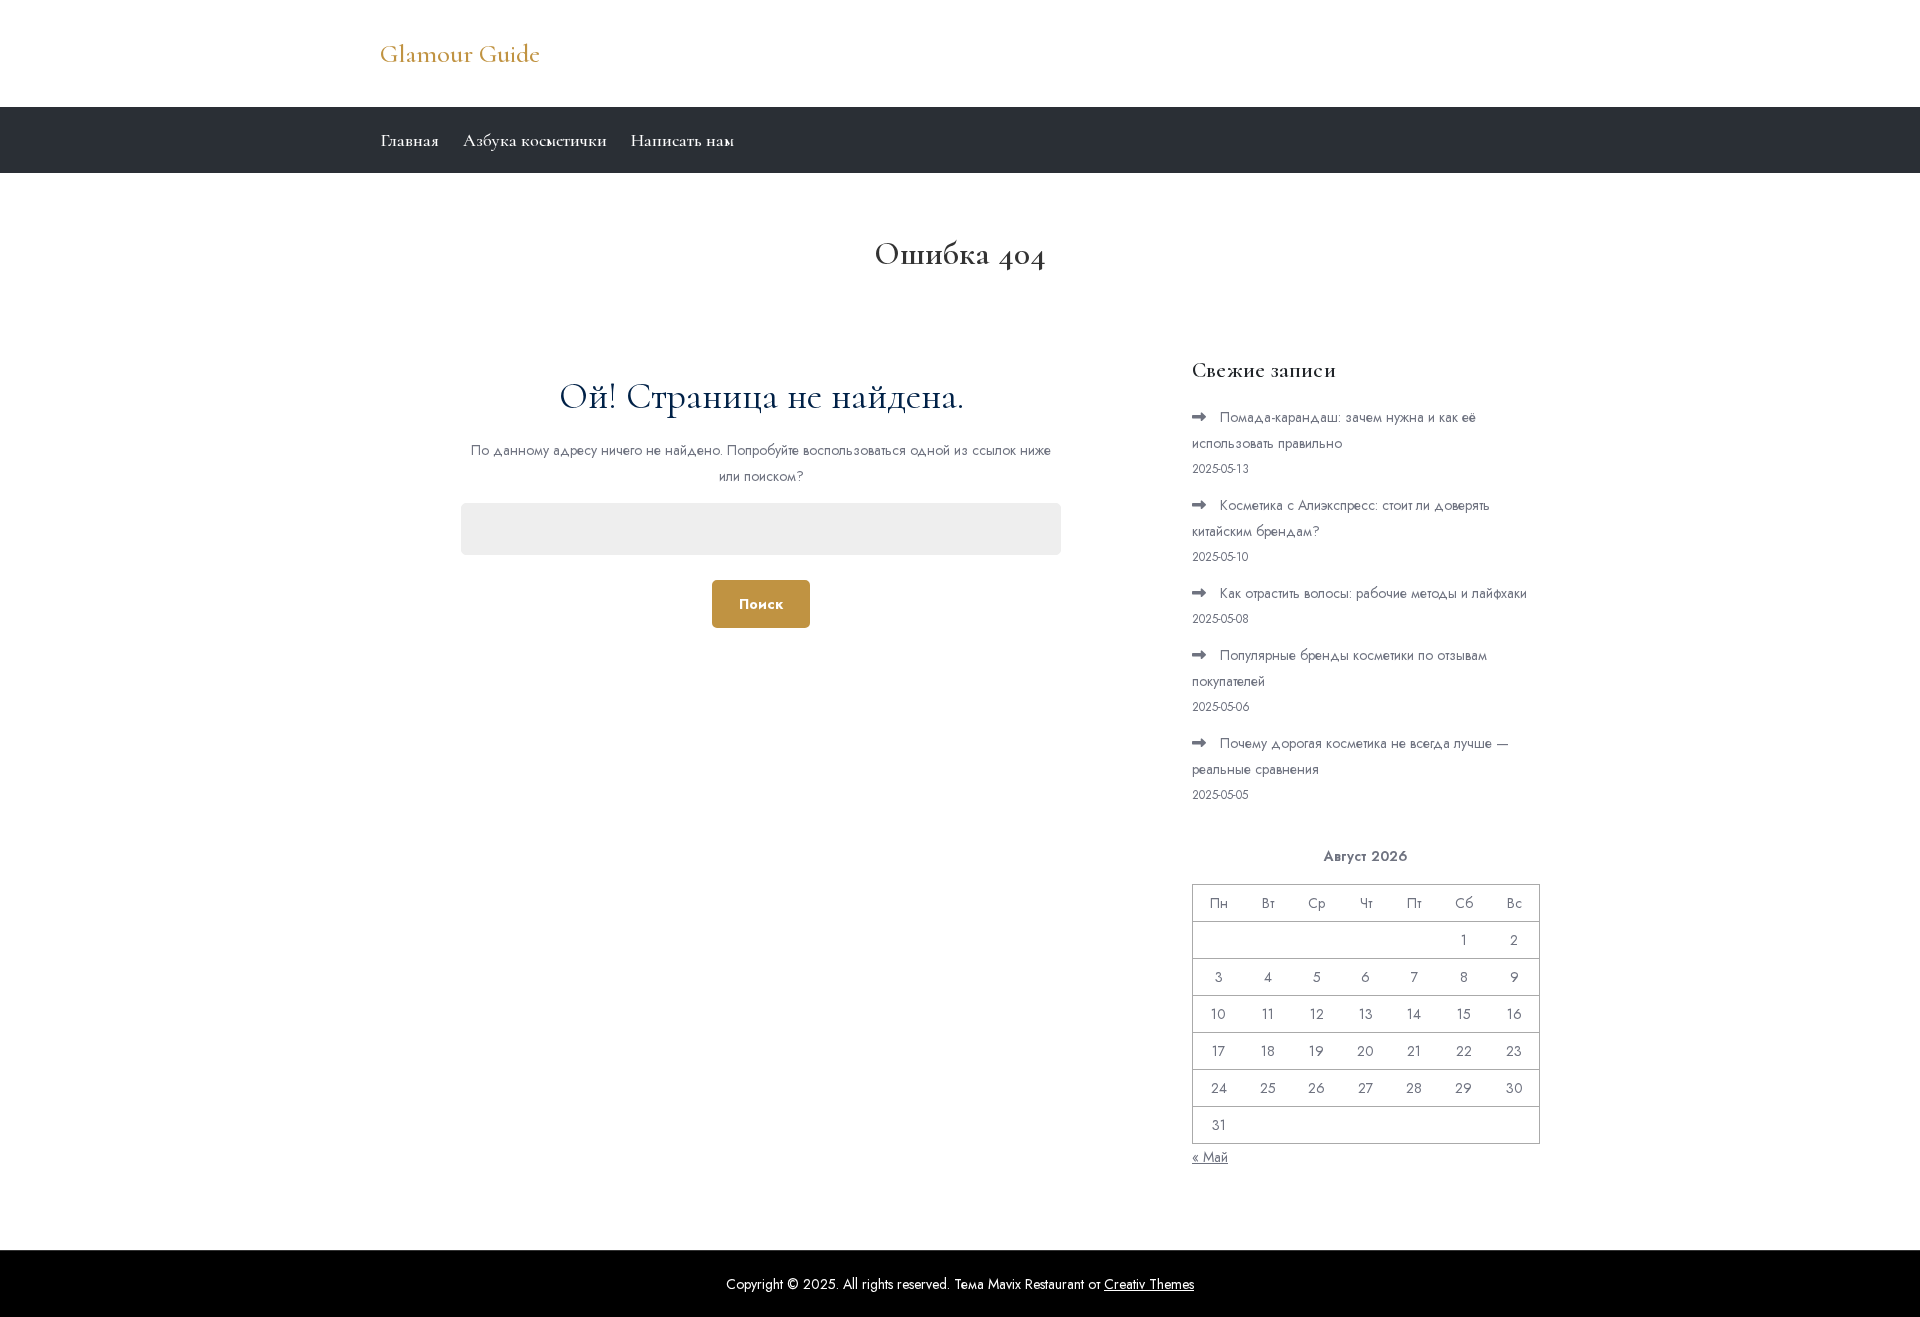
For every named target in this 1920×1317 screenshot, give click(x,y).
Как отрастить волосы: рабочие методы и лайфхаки (1373, 593)
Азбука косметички (535, 140)
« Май (1210, 1157)
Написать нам (682, 140)
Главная (409, 140)
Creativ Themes (1149, 1284)
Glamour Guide (460, 53)
